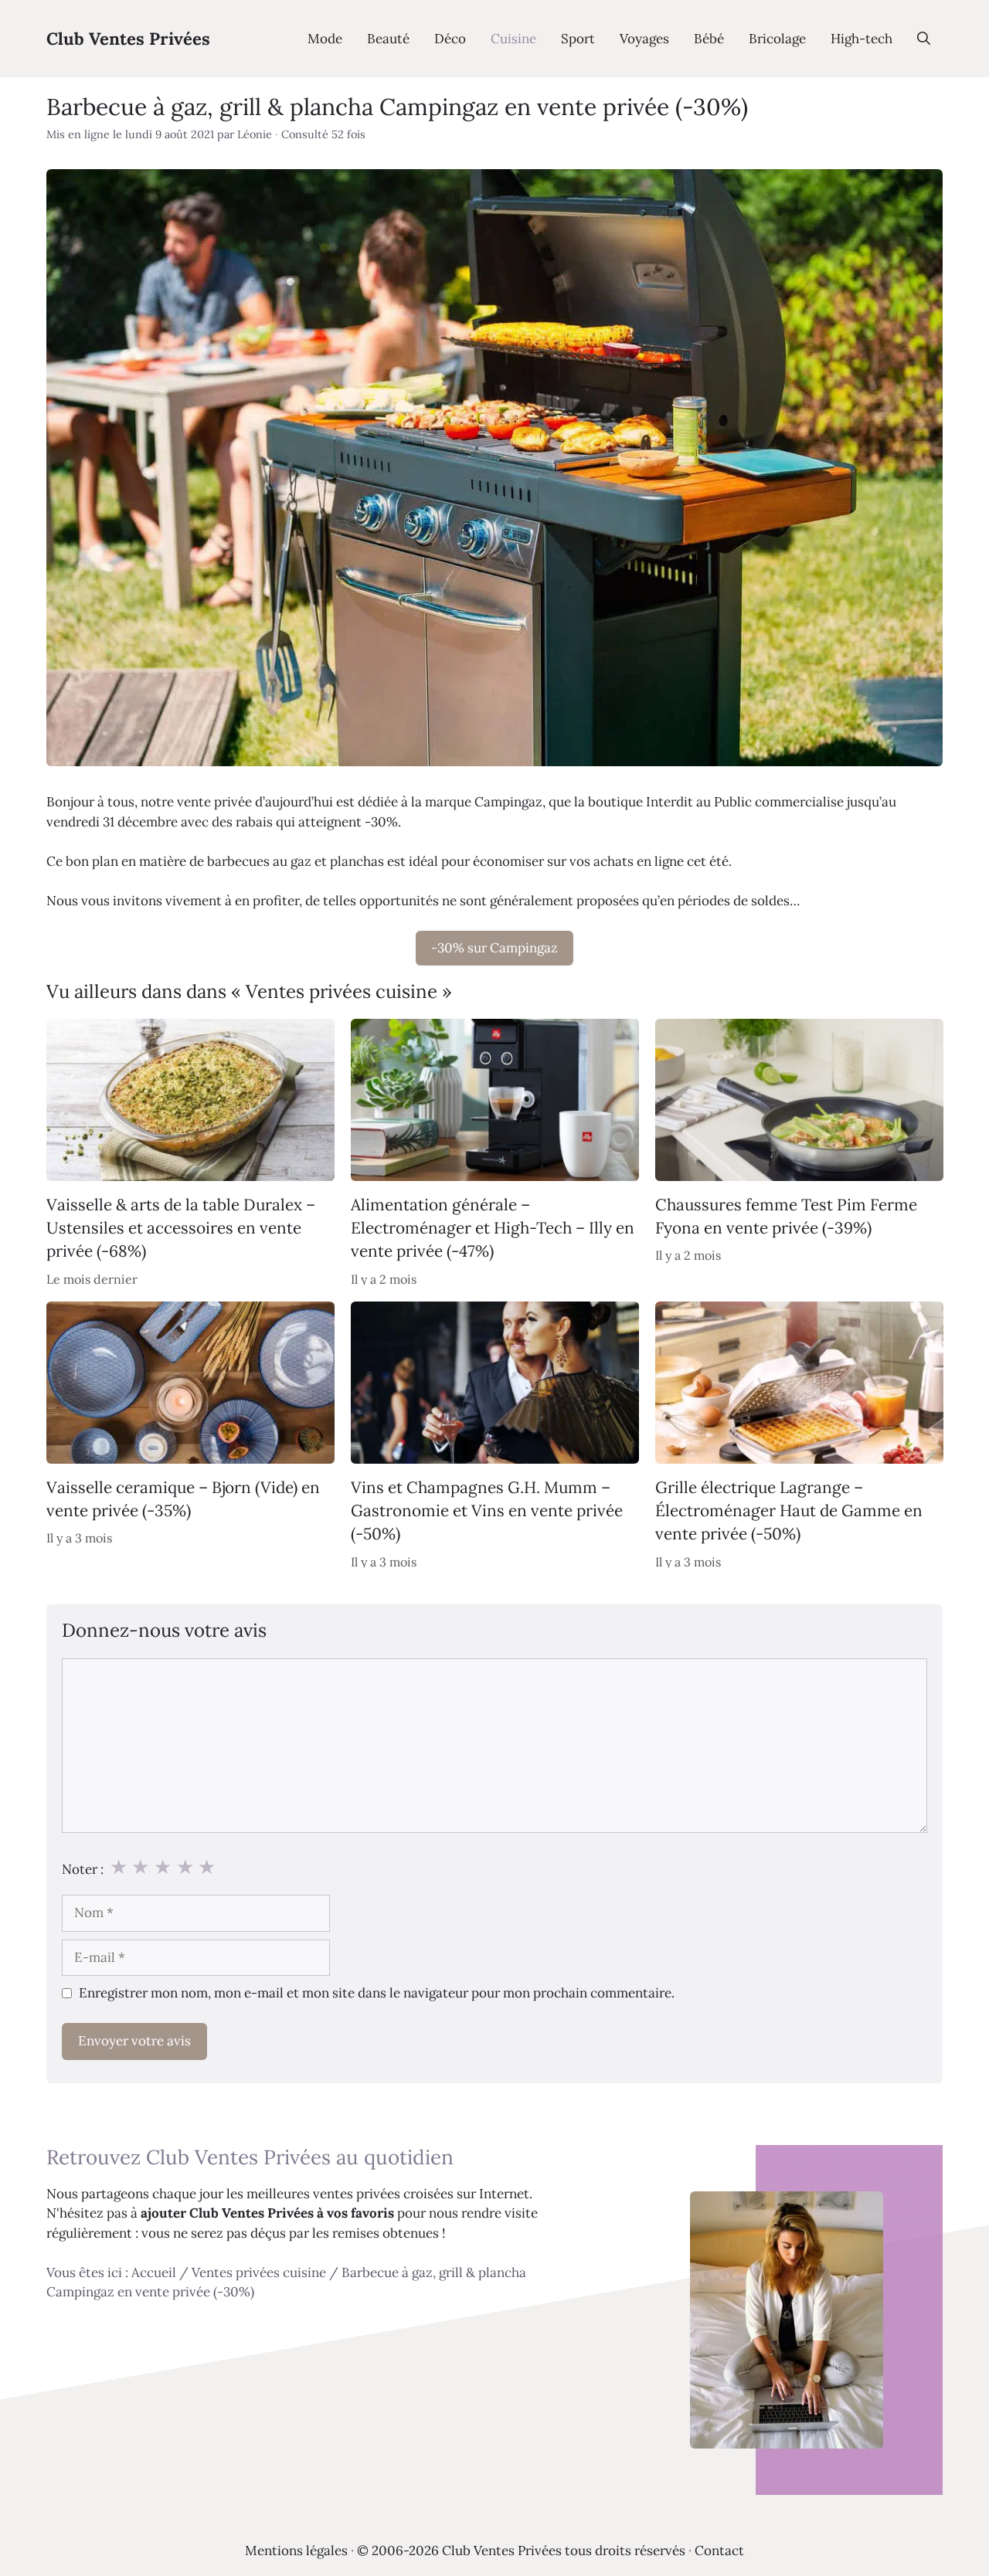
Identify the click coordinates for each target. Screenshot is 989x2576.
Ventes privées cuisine (259, 2272)
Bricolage (777, 39)
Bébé (709, 39)
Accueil (154, 2272)
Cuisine (513, 39)
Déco (450, 39)
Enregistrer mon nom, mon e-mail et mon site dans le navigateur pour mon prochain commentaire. (377, 1993)
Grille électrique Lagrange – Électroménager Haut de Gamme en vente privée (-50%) (789, 1511)
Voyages (644, 39)
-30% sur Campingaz (494, 948)
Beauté (388, 39)
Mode (325, 39)
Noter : (83, 1869)
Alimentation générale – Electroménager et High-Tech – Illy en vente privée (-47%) (493, 1228)
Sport (578, 39)
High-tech (862, 39)
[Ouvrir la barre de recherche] (924, 39)
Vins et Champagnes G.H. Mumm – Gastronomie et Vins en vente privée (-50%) (487, 1511)
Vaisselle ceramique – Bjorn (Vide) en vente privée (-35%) (183, 1499)
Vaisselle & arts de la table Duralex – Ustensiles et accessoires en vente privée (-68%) (181, 1228)
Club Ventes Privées (128, 39)
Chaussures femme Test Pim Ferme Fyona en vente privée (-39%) (786, 1216)
